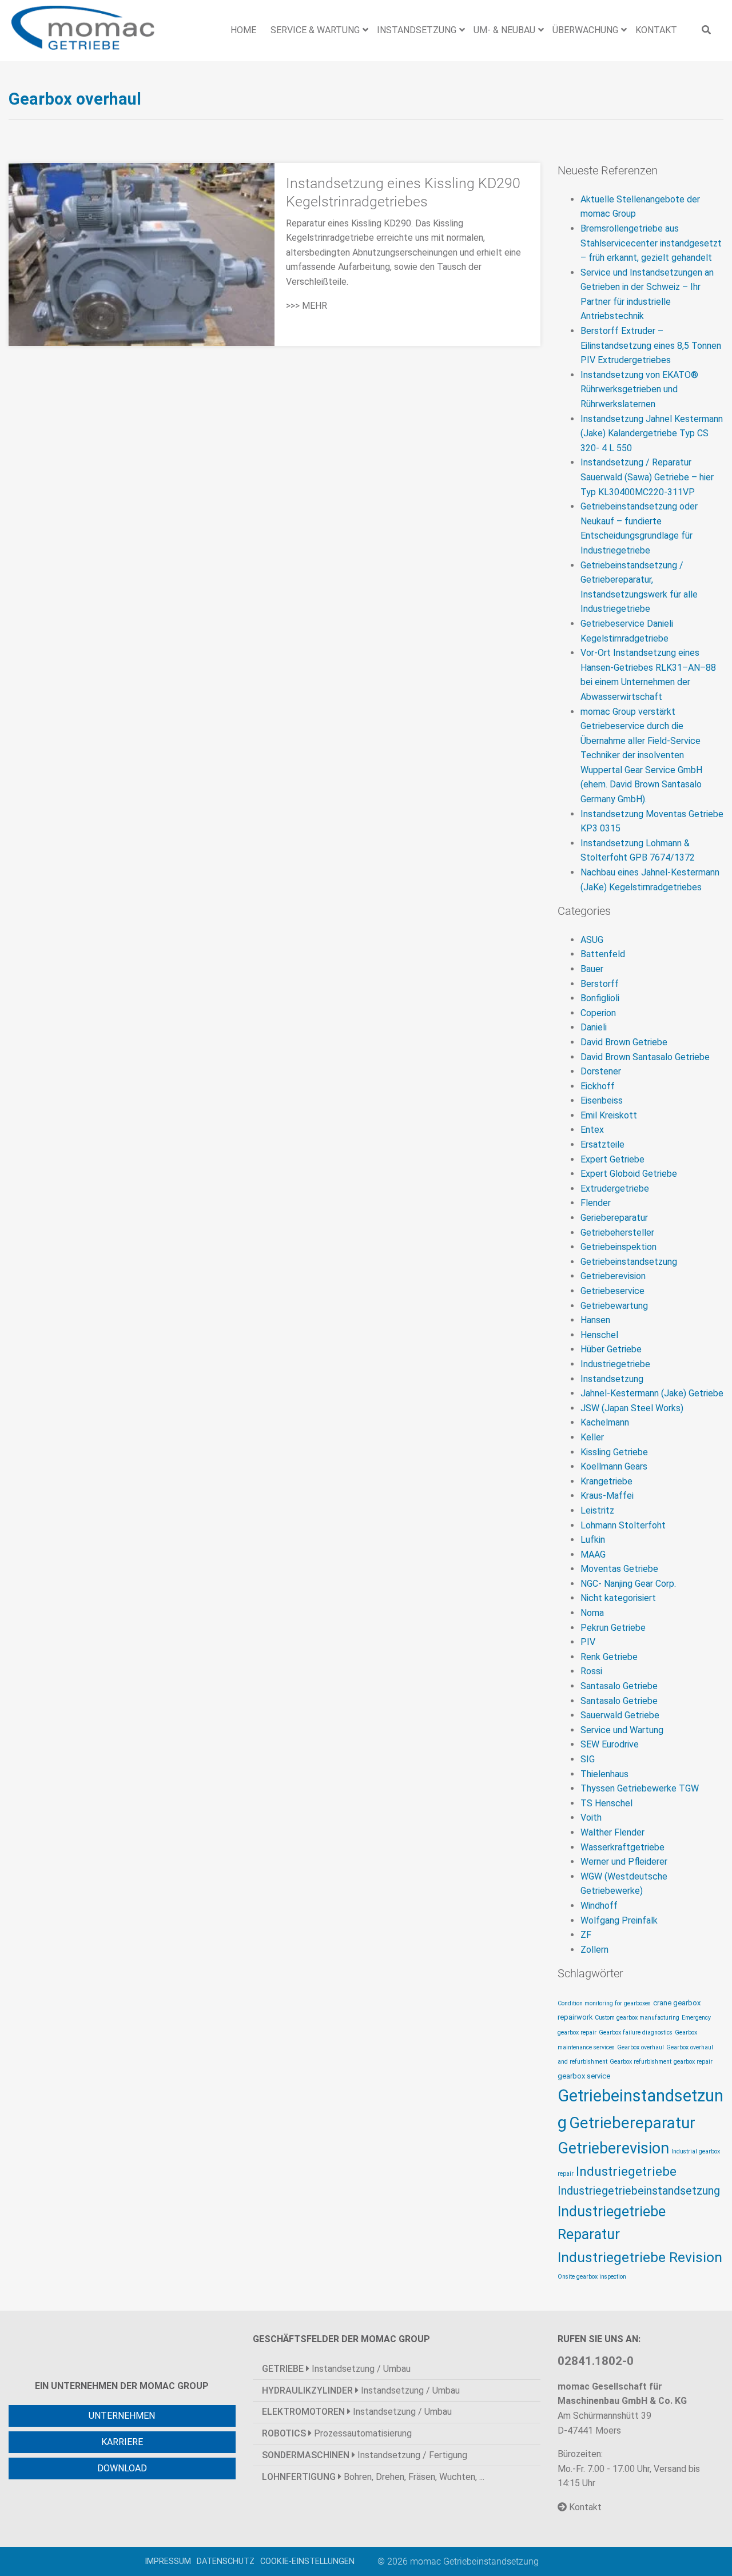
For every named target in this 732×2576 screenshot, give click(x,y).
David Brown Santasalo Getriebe (645, 1057)
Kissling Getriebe (614, 1452)
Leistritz (597, 1510)
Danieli (594, 1027)
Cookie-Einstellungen (307, 2561)
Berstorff (600, 984)
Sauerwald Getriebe (620, 1715)
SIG (588, 1759)
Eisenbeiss (602, 1100)
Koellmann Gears (614, 1466)
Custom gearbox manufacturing (637, 2018)
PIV (588, 1642)
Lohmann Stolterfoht (623, 1525)
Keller (592, 1437)
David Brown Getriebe (624, 1042)
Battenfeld (603, 954)
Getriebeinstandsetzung (629, 1262)
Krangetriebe (606, 1481)
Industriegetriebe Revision (640, 2257)
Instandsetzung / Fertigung (365, 2455)
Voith (591, 1817)
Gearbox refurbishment (640, 2062)
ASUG (592, 940)
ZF (586, 1935)
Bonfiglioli (600, 998)
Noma (592, 1613)
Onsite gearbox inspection (592, 2277)
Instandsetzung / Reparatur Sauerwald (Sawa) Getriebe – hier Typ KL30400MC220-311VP (647, 477)
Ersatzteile (602, 1144)
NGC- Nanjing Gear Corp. (628, 1584)
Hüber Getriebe (611, 1349)
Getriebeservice (612, 1291)
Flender (596, 1203)
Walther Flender (612, 1832)
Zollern (594, 1950)
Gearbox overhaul (640, 2047)
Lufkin (593, 1540)
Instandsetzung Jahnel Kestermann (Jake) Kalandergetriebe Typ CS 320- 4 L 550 (652, 433)
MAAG (593, 1554)
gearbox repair (693, 2062)
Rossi (591, 1671)
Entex (592, 1130)
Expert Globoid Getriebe (629, 1174)
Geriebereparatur (614, 1218)
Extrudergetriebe (615, 1189)
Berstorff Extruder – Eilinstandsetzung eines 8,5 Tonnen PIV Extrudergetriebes (651, 345)
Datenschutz (226, 2561)
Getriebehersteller (617, 1233)
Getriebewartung (614, 1306)
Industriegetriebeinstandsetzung (639, 2191)
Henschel (599, 1335)
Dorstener (601, 1071)
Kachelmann (605, 1422)
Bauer (592, 969)
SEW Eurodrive (610, 1744)
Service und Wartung (622, 1730)
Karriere (122, 2442)
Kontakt (584, 2507)
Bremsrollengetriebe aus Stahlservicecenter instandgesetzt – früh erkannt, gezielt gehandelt (651, 243)
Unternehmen (122, 2416)
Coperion (598, 1013)
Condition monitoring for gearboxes (604, 2003)
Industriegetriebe (615, 1364)
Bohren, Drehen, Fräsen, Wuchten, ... (373, 2477)
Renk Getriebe (609, 1657)
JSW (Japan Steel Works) (632, 1408)
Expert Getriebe (612, 1159)
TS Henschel (606, 1803)
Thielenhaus (604, 1774)
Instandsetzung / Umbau (336, 2369)
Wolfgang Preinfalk (619, 1920)
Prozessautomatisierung (337, 2433)
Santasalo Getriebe (619, 1686)
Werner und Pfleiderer (624, 1862)
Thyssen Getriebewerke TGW (640, 1788)
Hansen (595, 1320)
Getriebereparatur (632, 2123)
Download (122, 2468)
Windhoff (599, 1906)
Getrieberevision (613, 1276)
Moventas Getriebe (619, 1569)
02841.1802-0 (596, 2361)
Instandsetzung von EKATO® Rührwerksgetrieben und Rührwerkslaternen (639, 389)
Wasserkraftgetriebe (622, 1847)
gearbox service (584, 2076)
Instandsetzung (612, 1379)
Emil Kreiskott (609, 1115)
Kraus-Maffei (607, 1496)
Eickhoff (598, 1086)
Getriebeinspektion (618, 1247)
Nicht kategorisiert (618, 1598)
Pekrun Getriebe (613, 1628)
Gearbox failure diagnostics (636, 2032)
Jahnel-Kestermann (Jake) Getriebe (652, 1393)
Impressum (168, 2561)
